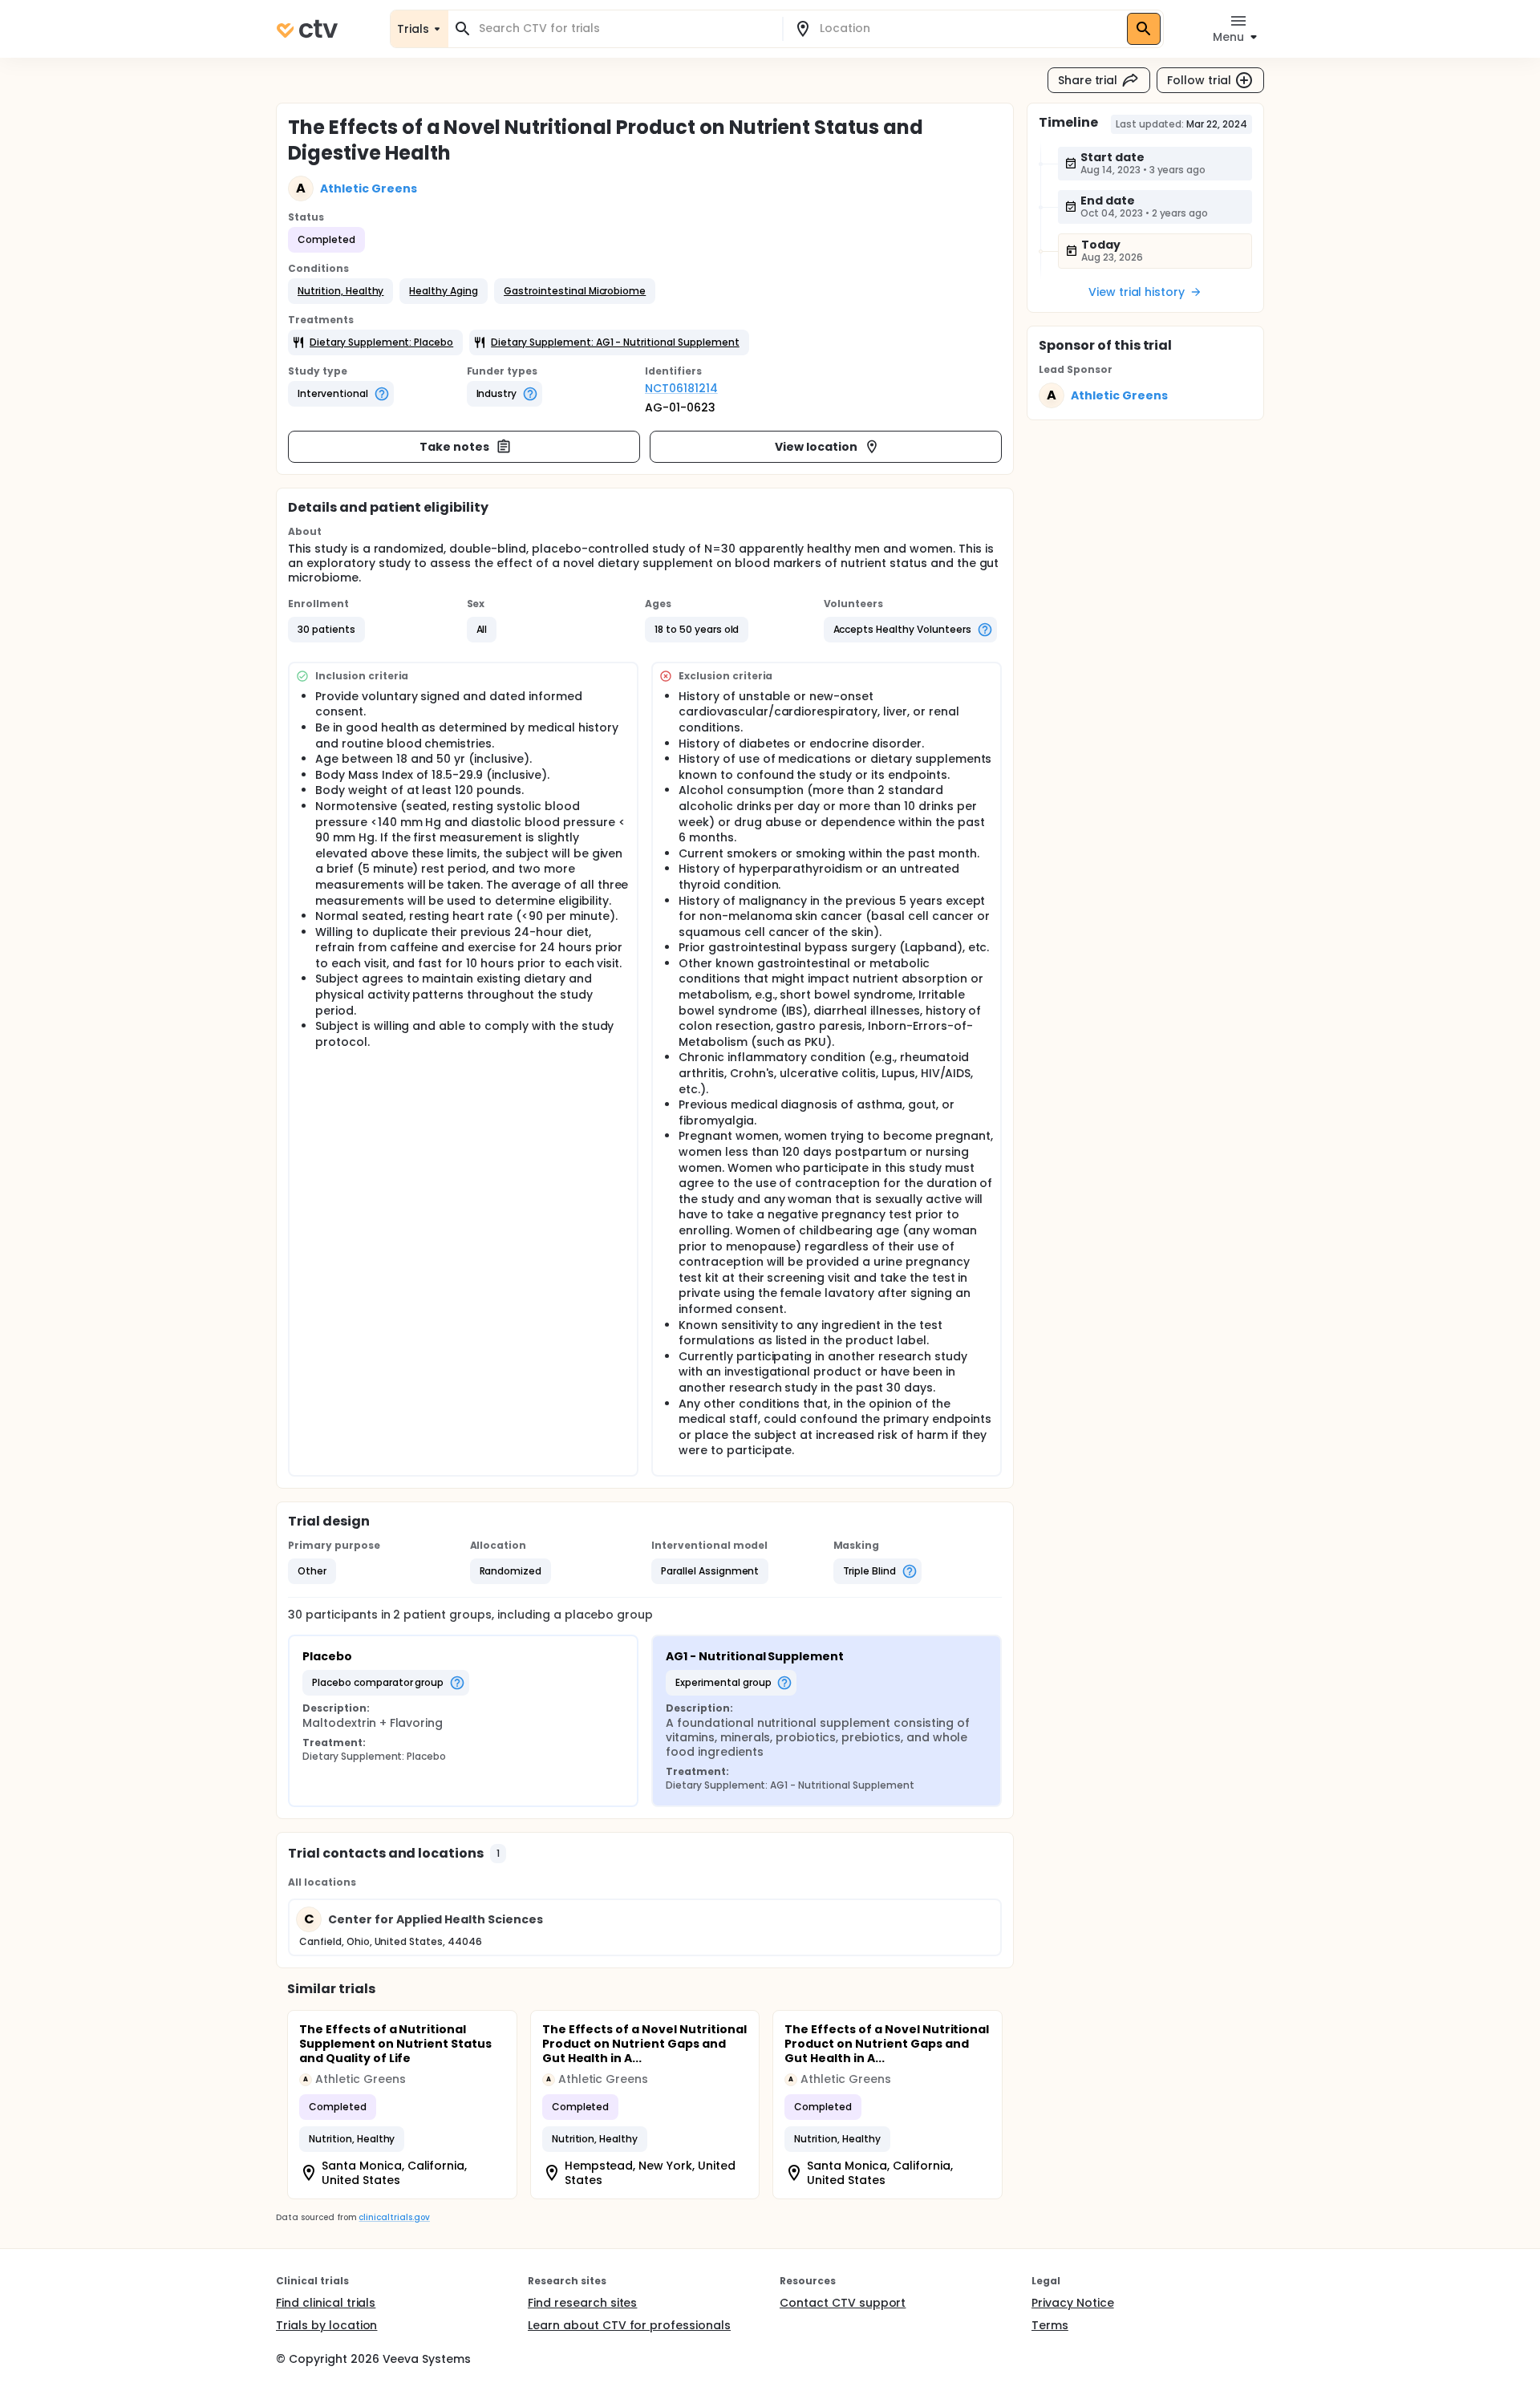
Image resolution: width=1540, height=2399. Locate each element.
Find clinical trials (326, 2303)
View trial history (1137, 292)
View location (816, 447)
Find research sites (582, 2303)
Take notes (454, 447)
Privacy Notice (1073, 2303)
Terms (1050, 2325)
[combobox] (625, 28)
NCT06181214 (681, 388)
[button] (340, 291)
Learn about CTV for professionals (629, 2325)
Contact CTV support (843, 2303)
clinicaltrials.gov (394, 2217)
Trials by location (326, 2325)
